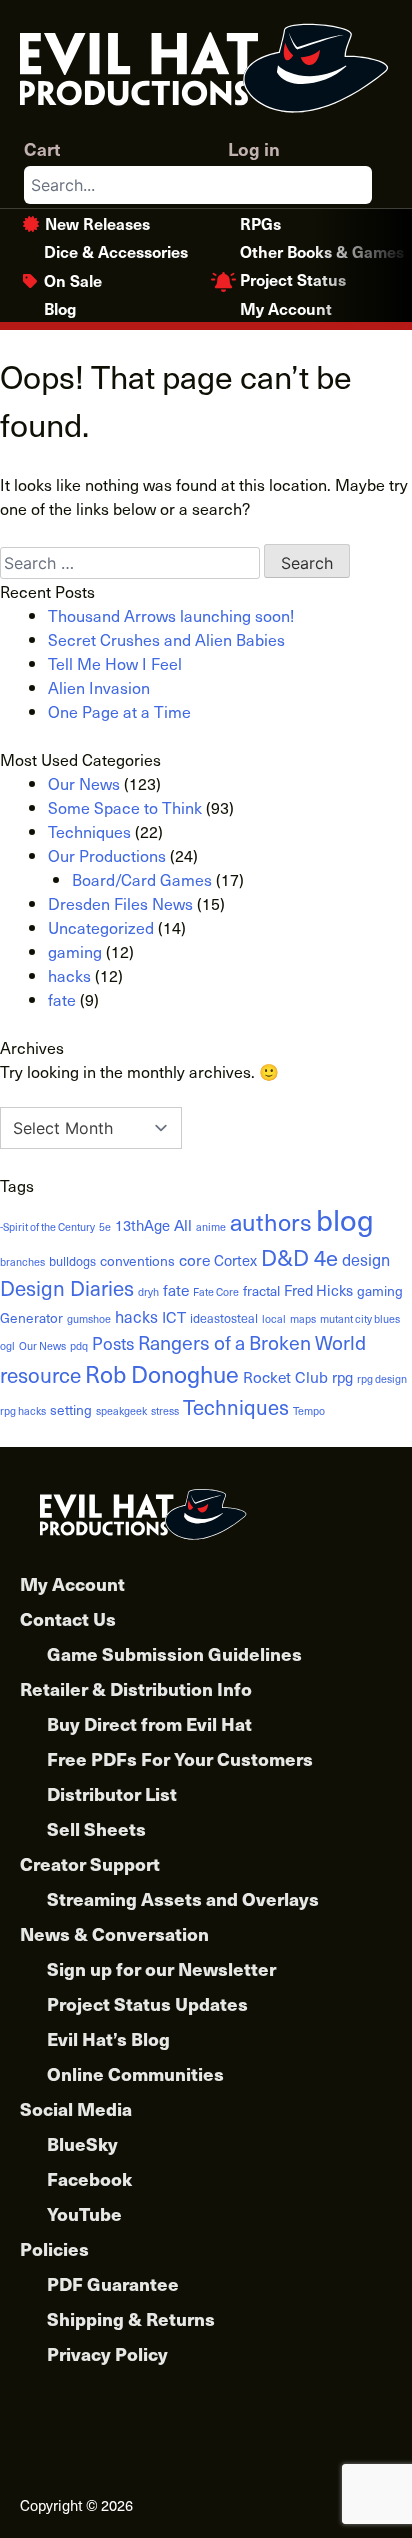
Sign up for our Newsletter (161, 1968)
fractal (261, 1290)
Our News (84, 783)
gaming (75, 951)
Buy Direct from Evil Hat (149, 1723)
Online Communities (135, 2073)
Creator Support (90, 1863)
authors (271, 1221)
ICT (174, 1316)
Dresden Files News (120, 903)
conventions (137, 1260)
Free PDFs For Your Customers (180, 1758)
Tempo (309, 1411)
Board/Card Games (142, 879)
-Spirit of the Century (47, 1227)
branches (22, 1262)
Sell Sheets (96, 1828)
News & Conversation (114, 1933)
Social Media (76, 2108)
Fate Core (216, 1292)
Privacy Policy (107, 2353)
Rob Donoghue (162, 1373)
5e (105, 1227)
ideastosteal (224, 1317)
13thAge (142, 1225)
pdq (79, 1346)
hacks (69, 975)
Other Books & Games (322, 251)
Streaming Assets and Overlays (183, 1898)
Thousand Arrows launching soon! (171, 615)
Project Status (293, 279)
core (194, 1259)
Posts (113, 1343)
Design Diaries (67, 1287)
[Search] (356, 185)
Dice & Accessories (116, 251)
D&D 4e (299, 1256)
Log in (254, 148)
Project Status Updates (147, 2003)
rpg (342, 1377)
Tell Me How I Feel (115, 663)
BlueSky (82, 2143)
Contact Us (68, 1618)
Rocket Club (285, 1376)
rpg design (382, 1379)
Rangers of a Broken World (252, 1342)
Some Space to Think (125, 807)
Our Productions (107, 855)
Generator (31, 1317)
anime (211, 1227)
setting (71, 1409)
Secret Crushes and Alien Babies (166, 639)
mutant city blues (360, 1319)
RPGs (260, 223)
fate (62, 999)
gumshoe (89, 1319)
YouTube (84, 2213)
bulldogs (72, 1260)
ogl (7, 1346)
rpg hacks (23, 1411)
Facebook (89, 2178)
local (274, 1319)
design (366, 1259)
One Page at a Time (119, 711)
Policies (54, 2248)
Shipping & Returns (131, 2318)
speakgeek (121, 1411)
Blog (60, 308)
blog (345, 1219)
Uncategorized (101, 927)
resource (40, 1374)
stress (165, 1411)
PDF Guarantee (113, 2283)
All (183, 1224)
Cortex (235, 1260)
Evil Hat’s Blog (108, 2038)
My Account (286, 308)
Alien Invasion (99, 687)
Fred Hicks (318, 1290)
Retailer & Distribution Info (136, 1688)
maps (303, 1319)
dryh (148, 1292)
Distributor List (112, 1793)
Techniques (89, 831)
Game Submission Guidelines (174, 1653)
